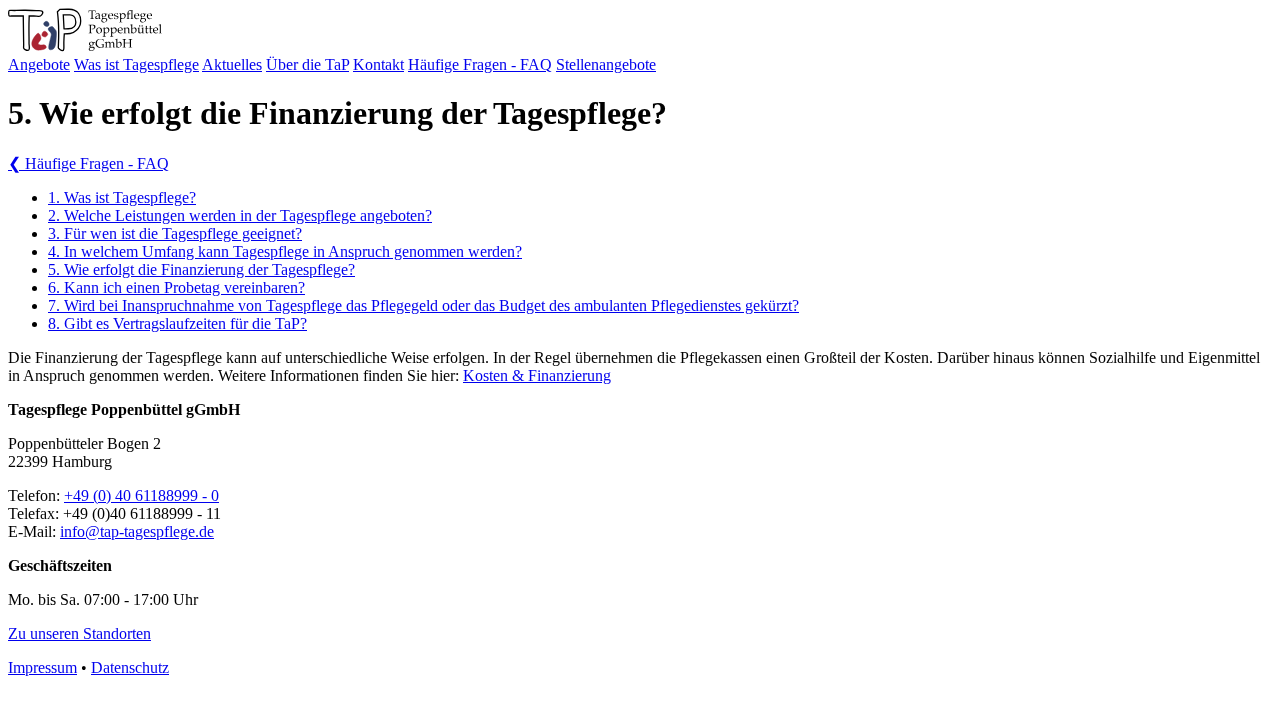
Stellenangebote (606, 64)
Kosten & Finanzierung (537, 375)
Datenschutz (130, 667)
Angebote (39, 64)
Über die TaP (307, 64)
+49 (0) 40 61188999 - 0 (141, 495)
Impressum (42, 667)
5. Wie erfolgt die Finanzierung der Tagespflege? (201, 269)
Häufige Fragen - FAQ (480, 64)
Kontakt (378, 64)
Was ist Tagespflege (136, 64)
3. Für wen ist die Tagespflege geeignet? (175, 233)
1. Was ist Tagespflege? (122, 197)
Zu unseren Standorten (79, 633)
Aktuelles (232, 64)
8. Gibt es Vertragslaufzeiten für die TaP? (177, 323)
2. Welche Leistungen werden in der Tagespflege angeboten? (240, 215)
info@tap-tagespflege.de (137, 531)
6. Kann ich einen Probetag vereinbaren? (176, 287)
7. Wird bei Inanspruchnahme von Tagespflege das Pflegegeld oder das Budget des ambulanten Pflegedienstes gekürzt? (423, 305)
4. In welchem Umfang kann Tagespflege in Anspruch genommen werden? (285, 251)
